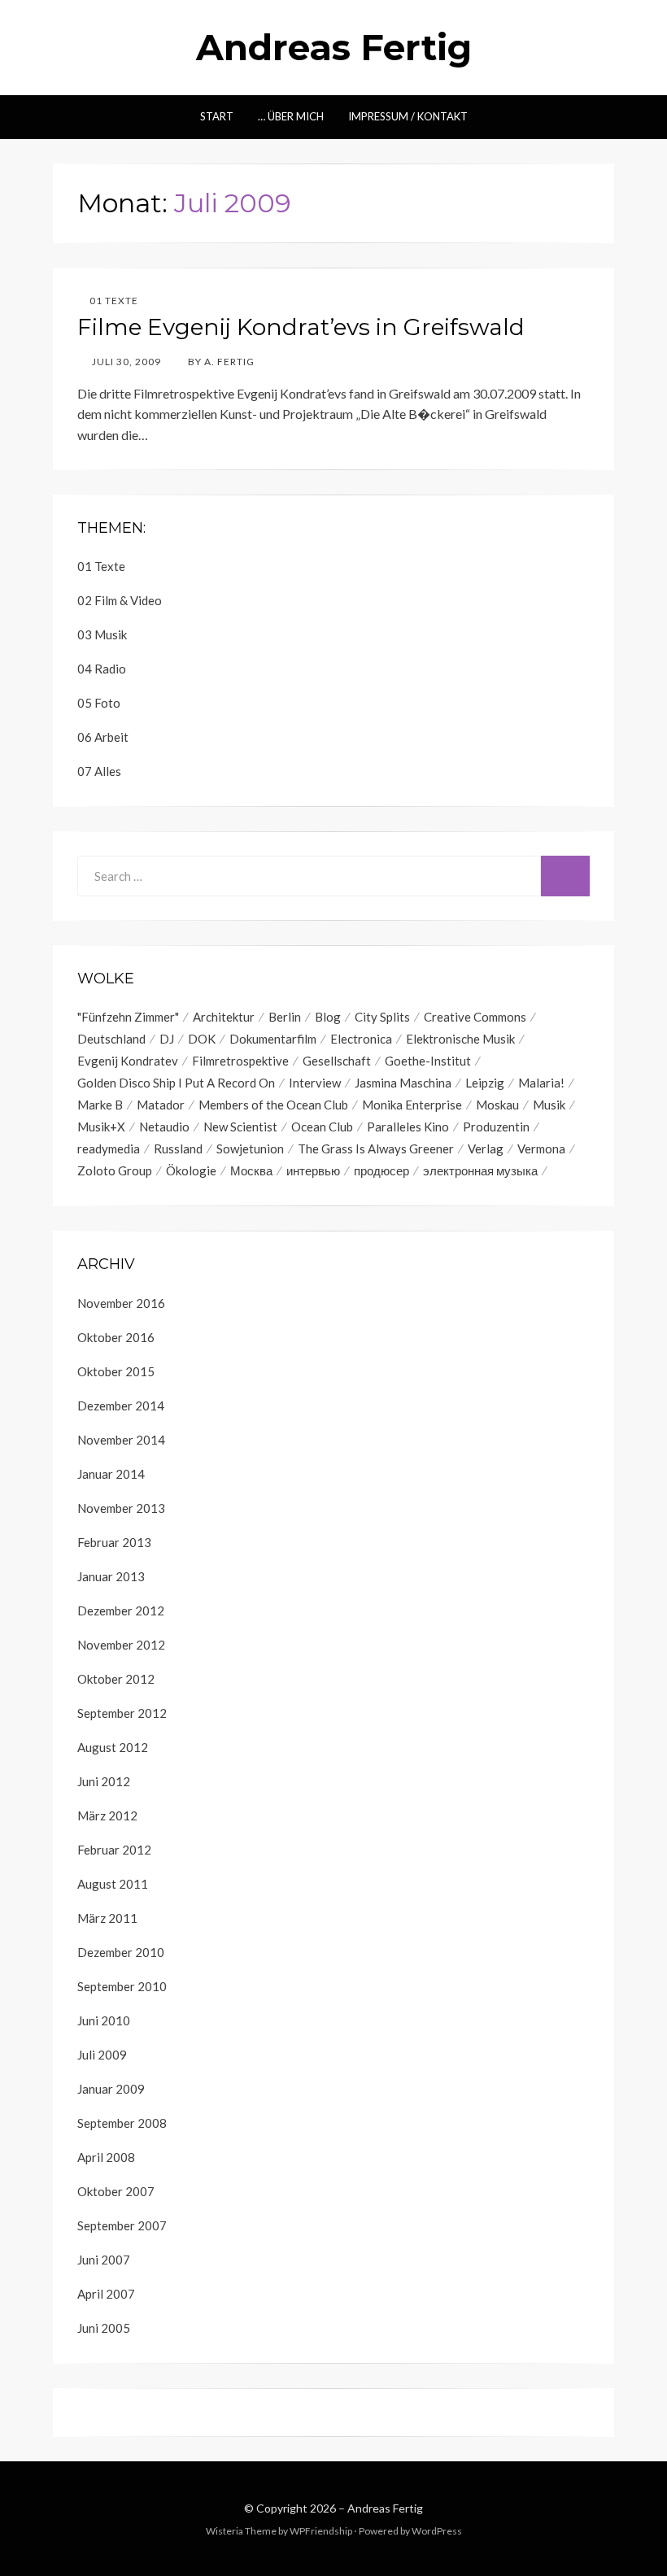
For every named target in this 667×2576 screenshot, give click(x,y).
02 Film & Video (120, 600)
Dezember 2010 (121, 1952)
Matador (161, 1105)
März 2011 (107, 1918)
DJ (167, 1039)
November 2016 (121, 1303)
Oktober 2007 (116, 2191)
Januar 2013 (111, 1576)
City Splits (382, 1017)
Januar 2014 (111, 1474)
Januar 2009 (111, 2089)
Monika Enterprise (412, 1105)
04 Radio (102, 669)
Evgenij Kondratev (128, 1061)
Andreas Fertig (334, 47)
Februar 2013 (114, 1542)
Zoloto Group (115, 1170)
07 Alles (99, 771)
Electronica (361, 1039)
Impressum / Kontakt (408, 116)
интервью (313, 1170)
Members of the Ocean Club (273, 1105)
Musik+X (101, 1127)
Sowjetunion (250, 1149)
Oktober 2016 (116, 1337)
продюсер (381, 1170)
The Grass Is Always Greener (376, 1149)
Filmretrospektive (240, 1061)
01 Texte (114, 301)
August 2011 (113, 1884)
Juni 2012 (104, 1781)
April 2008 (106, 2157)
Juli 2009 (102, 2055)
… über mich (291, 116)
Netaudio (164, 1127)
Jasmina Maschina (403, 1083)
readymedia (109, 1149)
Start (217, 116)
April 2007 (106, 2294)
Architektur (224, 1017)
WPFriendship (321, 2531)
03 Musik (102, 634)
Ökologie (191, 1170)
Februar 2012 (114, 1850)
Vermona (541, 1149)
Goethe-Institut (428, 1061)
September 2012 (122, 1713)
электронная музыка (480, 1170)
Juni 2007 (104, 2260)
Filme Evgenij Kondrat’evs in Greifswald (301, 327)
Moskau (497, 1105)
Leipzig (485, 1083)
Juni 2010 (104, 2020)
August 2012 (113, 1747)
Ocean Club (322, 1127)
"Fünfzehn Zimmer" (128, 1017)
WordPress (437, 2531)
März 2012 (107, 1815)
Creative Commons (475, 1017)
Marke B (100, 1105)
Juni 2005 (104, 2328)
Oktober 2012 (116, 1679)
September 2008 (122, 2123)
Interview (315, 1083)
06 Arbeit (103, 737)
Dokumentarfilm (273, 1039)
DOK (202, 1039)
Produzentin (496, 1127)
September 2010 (122, 1986)
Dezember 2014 (121, 1406)
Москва (251, 1170)
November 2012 (121, 1645)
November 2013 (121, 1508)
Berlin (285, 1017)
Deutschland (111, 1039)
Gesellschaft (337, 1061)
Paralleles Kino (408, 1127)
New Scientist (240, 1127)
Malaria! (541, 1083)
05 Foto (99, 703)
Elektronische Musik (460, 1039)
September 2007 (122, 2225)
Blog (328, 1017)
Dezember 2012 (121, 1611)
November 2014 (121, 1440)
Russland (178, 1149)
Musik (549, 1105)
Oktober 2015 (116, 1371)
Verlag (486, 1149)
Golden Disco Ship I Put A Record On (176, 1083)
